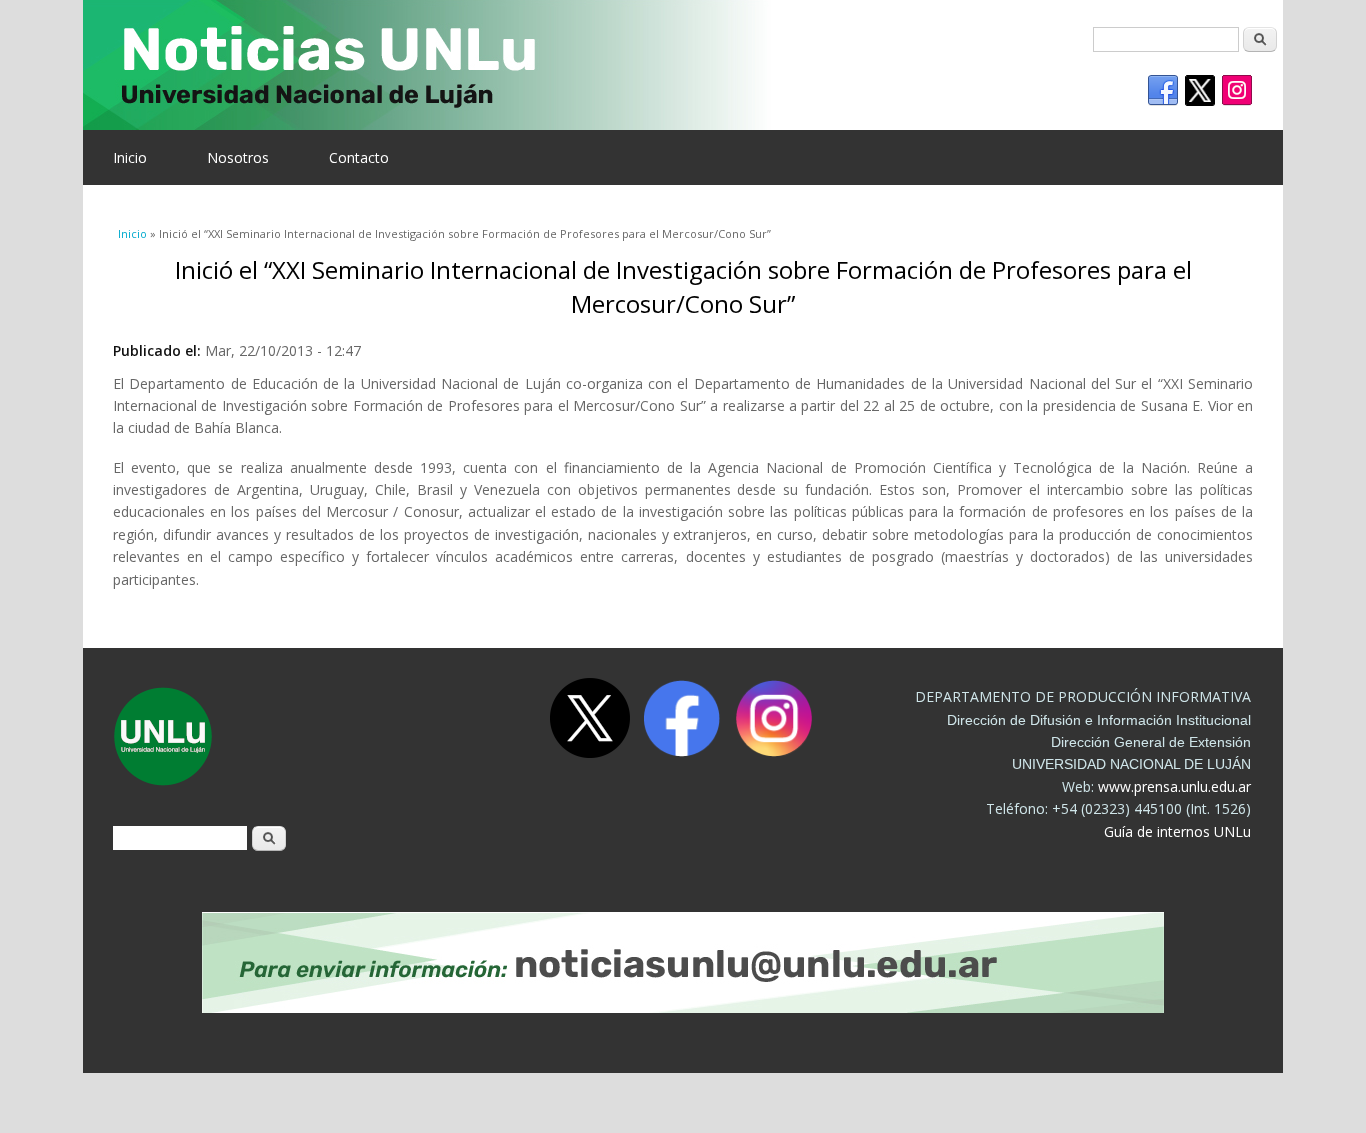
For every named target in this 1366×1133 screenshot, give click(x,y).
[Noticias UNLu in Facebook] (1163, 91)
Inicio (130, 157)
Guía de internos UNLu (1177, 831)
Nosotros (238, 157)
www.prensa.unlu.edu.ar (1174, 786)
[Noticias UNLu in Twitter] (1200, 91)
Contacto (359, 157)
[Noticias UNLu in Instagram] (1237, 91)
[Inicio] (668, 65)
